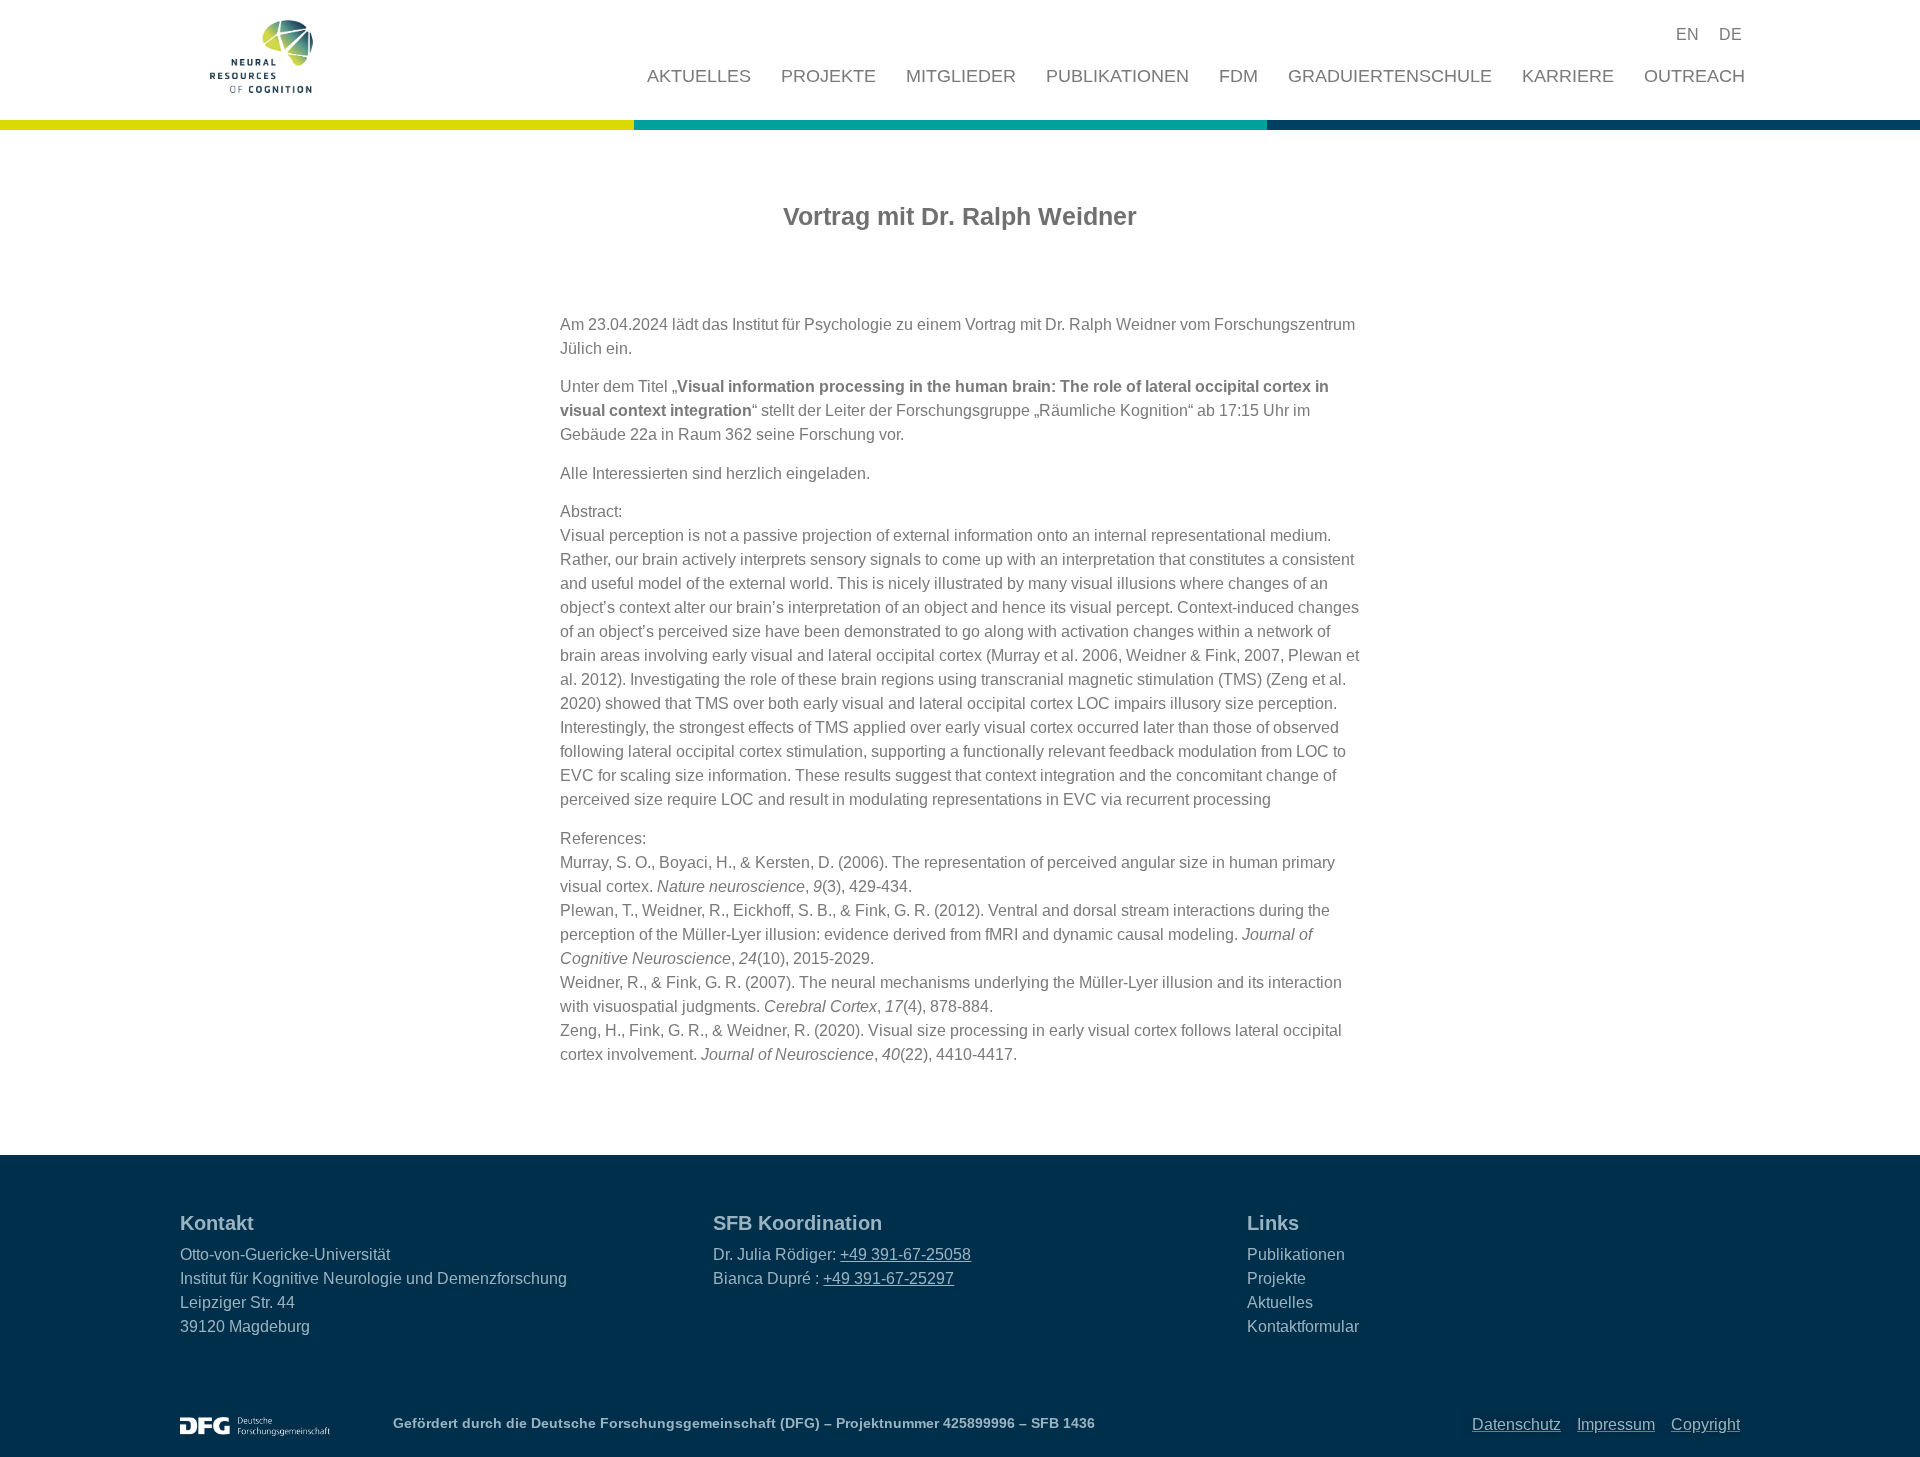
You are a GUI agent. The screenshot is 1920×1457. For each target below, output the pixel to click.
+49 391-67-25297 (888, 1278)
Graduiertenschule (1390, 76)
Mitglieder (961, 76)
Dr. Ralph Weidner (1112, 324)
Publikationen (1117, 76)
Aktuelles (699, 76)
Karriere (1568, 76)
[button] (1613, 35)
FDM (1238, 76)
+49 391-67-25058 (905, 1254)
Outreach (1694, 76)
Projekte (828, 76)
